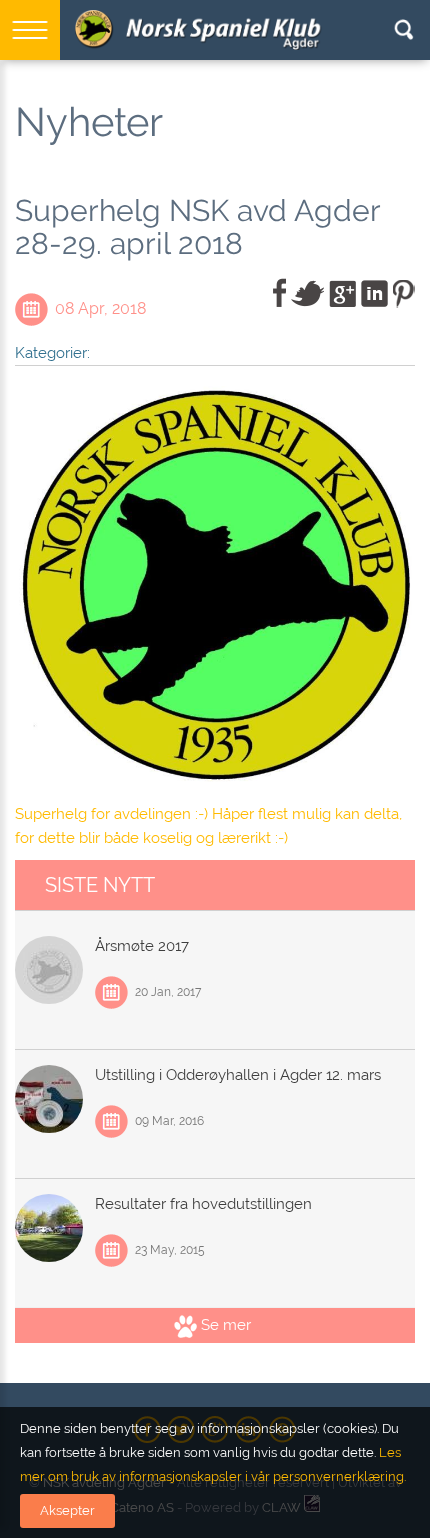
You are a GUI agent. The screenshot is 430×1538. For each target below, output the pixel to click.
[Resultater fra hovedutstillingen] (49, 1228)
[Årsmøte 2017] (49, 970)
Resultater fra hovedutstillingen (203, 1204)
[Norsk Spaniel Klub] (200, 30)
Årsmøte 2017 (142, 946)
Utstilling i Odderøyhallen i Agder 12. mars (238, 1075)
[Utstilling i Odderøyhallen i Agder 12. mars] (49, 1099)
